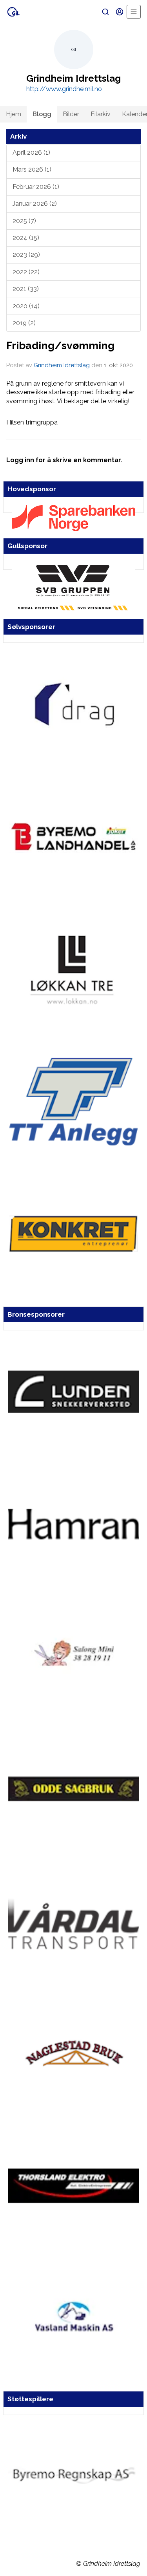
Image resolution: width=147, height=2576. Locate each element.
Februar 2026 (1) (36, 187)
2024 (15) (26, 238)
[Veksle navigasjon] (134, 12)
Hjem (14, 114)
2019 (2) (24, 323)
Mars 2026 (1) (32, 169)
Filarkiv (101, 114)
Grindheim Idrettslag (62, 365)
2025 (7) (24, 221)
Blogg (42, 114)
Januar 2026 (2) (35, 204)
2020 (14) (26, 306)
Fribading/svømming (60, 345)
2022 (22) (26, 272)
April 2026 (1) (31, 153)
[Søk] (105, 12)
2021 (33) (26, 289)
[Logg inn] (120, 12)
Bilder (71, 114)
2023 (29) (26, 255)
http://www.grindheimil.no (64, 89)
